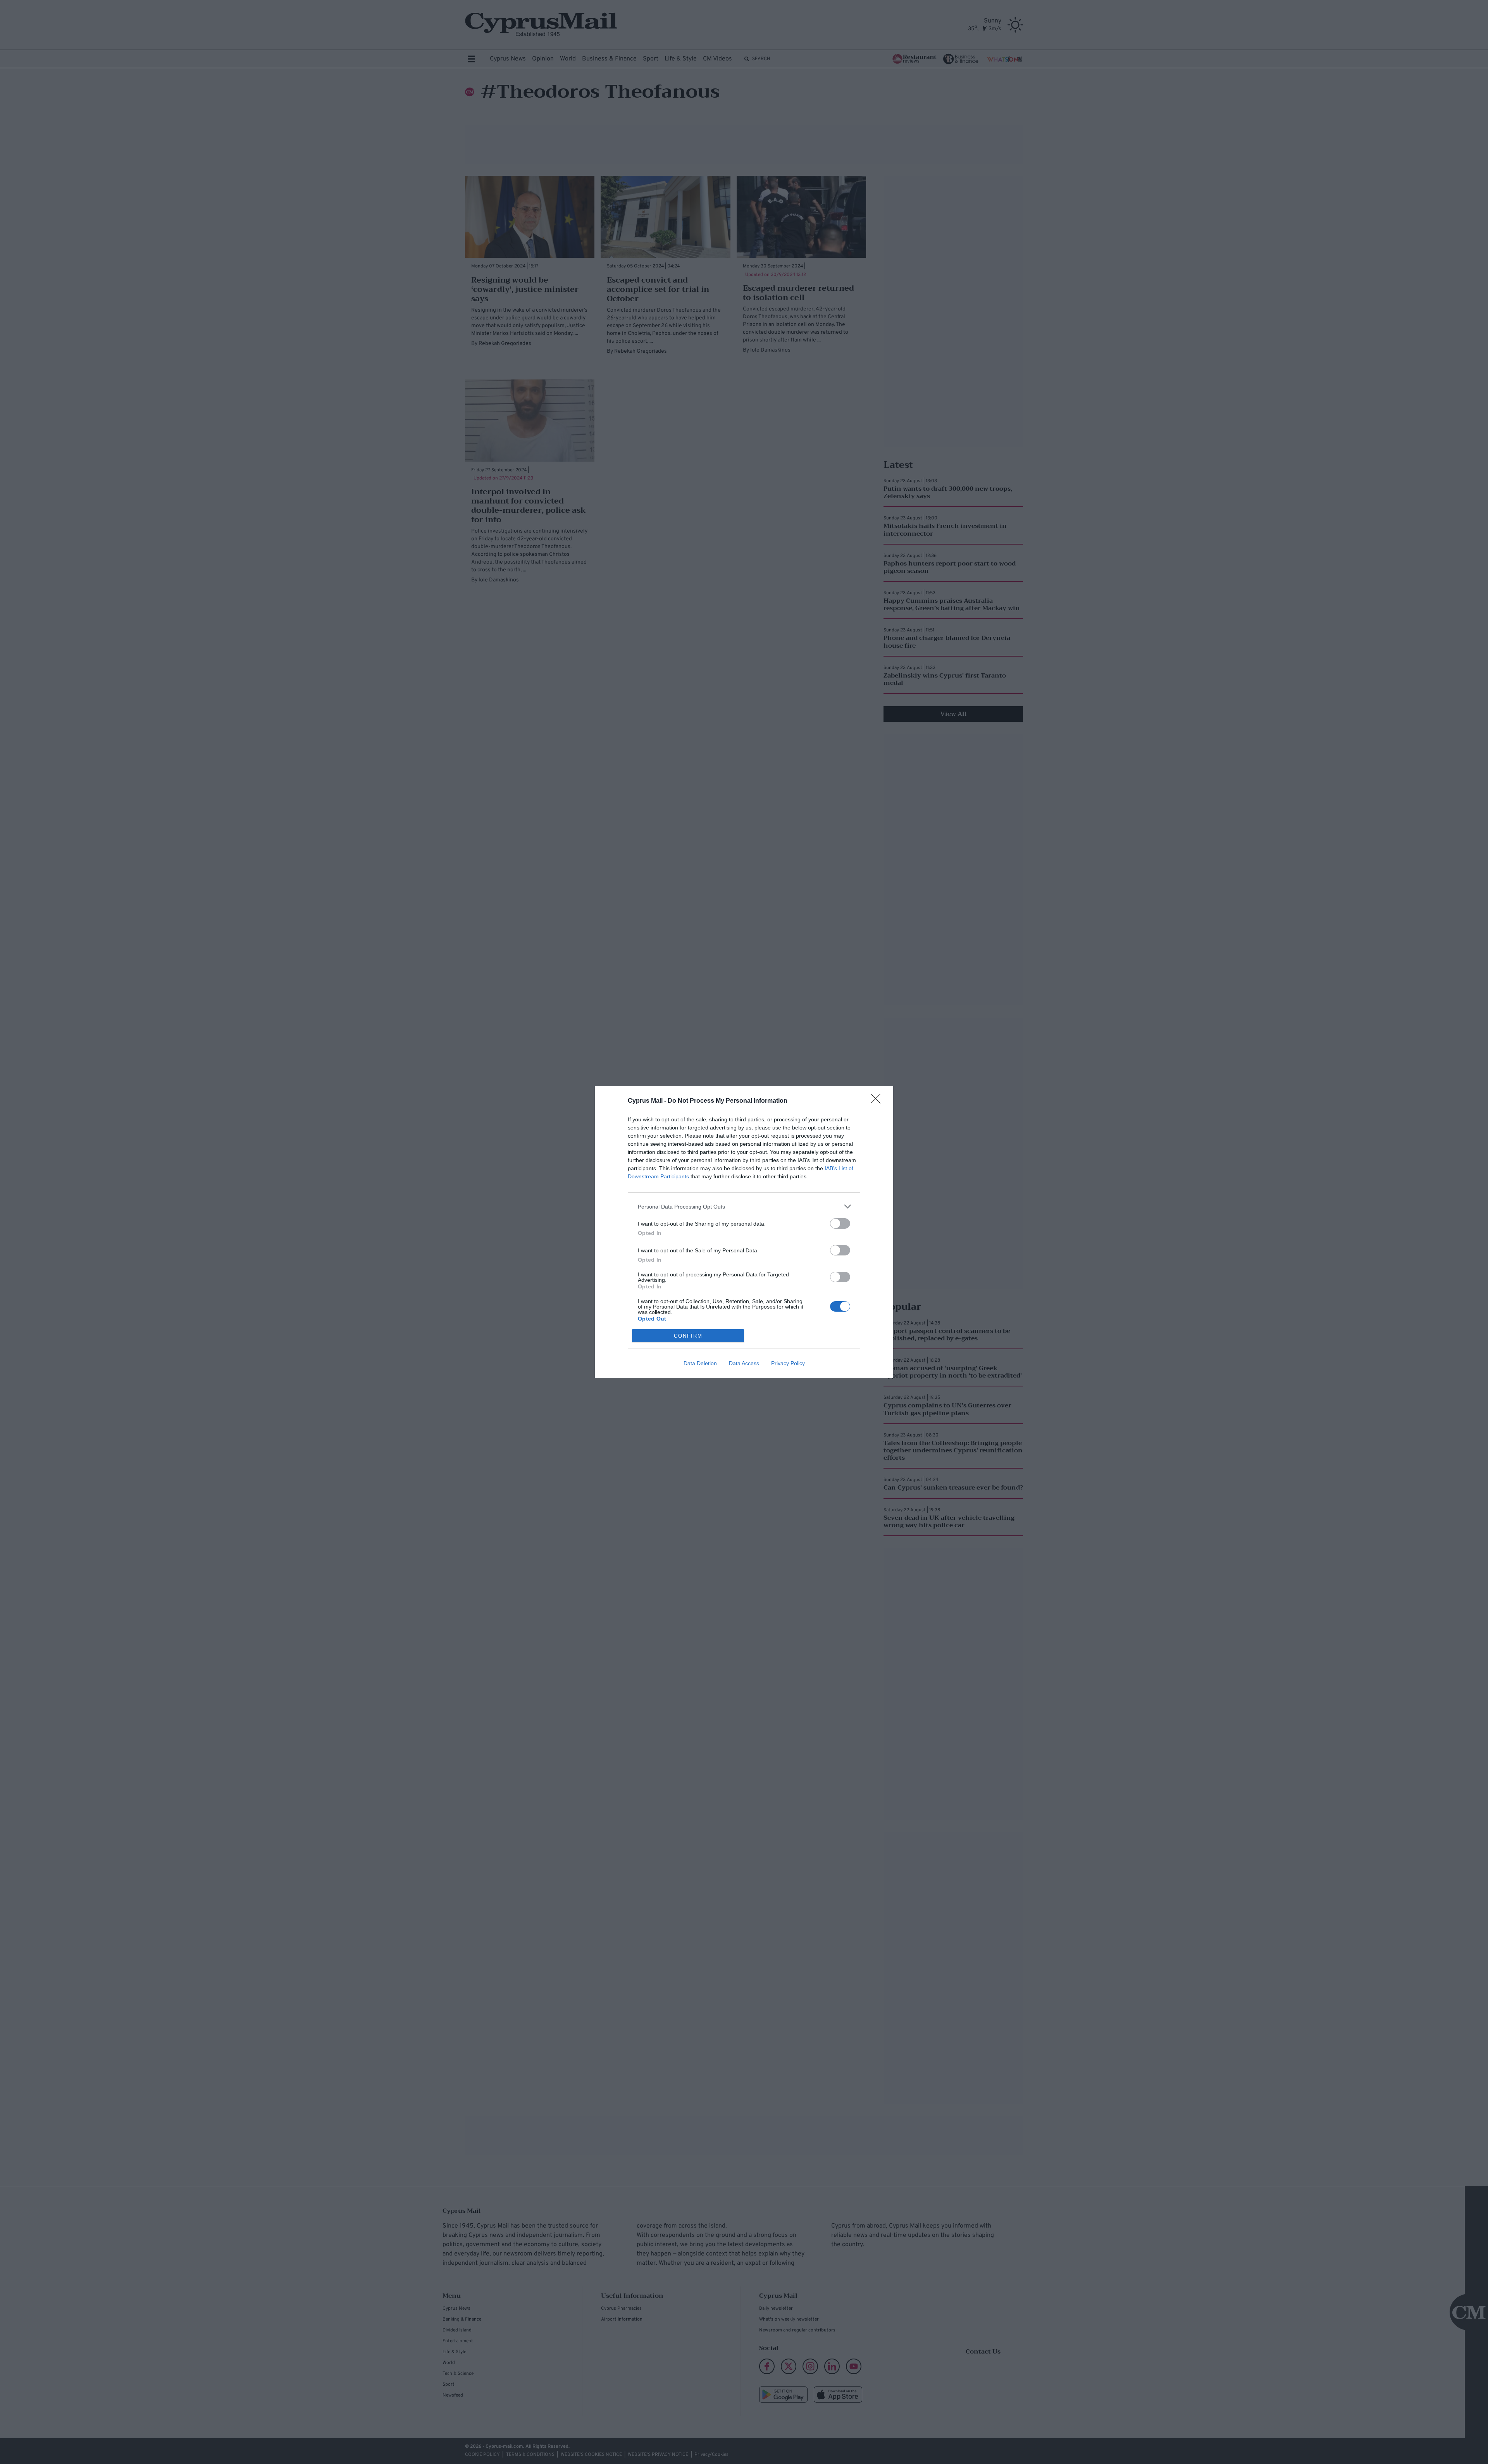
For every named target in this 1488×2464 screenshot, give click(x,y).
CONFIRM (688, 1336)
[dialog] (744, 1232)
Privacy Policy (788, 1363)
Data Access (744, 1363)
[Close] (878, 1101)
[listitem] (744, 1206)
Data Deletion (700, 1363)
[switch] (840, 1223)
